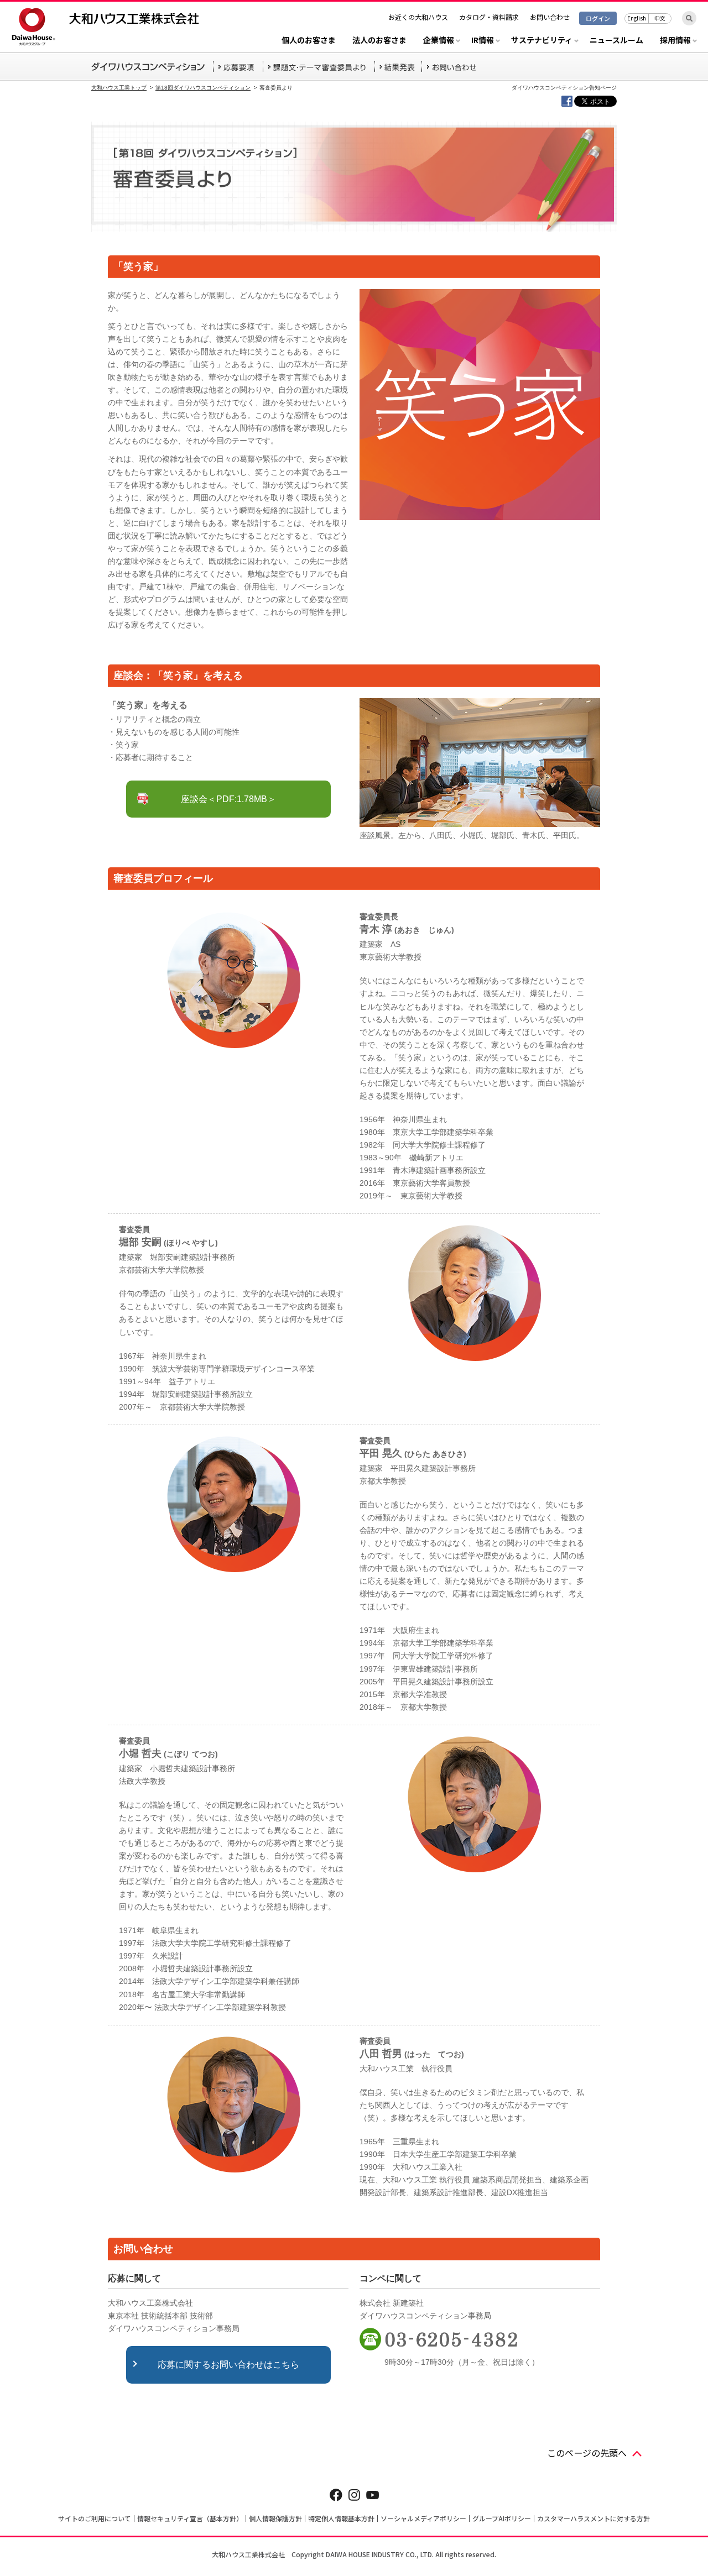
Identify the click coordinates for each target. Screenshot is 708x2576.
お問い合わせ (550, 17)
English (637, 18)
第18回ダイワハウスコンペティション (203, 88)
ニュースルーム (616, 41)
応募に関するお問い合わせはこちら (228, 2365)
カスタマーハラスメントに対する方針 (594, 2518)
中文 (660, 18)
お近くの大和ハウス (418, 17)
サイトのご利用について (95, 2518)
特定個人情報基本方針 (341, 2518)
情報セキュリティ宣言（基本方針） (190, 2518)
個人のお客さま (309, 41)
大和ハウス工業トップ (119, 88)
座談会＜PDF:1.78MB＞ (228, 799)
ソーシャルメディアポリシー (423, 2518)
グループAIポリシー (502, 2518)
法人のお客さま (379, 41)
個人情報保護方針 (275, 2518)
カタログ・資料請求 (489, 17)
